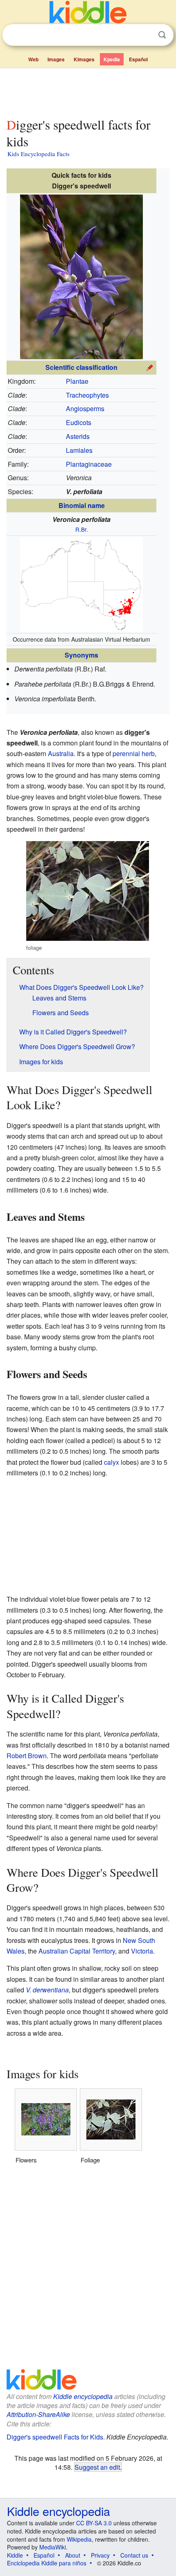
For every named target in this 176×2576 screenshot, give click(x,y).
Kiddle (15, 2555)
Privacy (100, 2555)
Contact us (134, 2555)
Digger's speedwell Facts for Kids (55, 2437)
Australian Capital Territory (77, 1951)
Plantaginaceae (89, 464)
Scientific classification (81, 367)
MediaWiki (53, 2547)
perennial (126, 753)
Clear (145, 35)
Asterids (78, 436)
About (73, 2555)
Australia (61, 753)
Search (162, 35)
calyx (112, 1462)
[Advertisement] (88, 91)
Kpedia (112, 59)
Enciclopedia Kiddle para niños (47, 2563)
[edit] (150, 366)
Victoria (142, 1951)
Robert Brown (27, 1756)
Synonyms (81, 655)
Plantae (77, 381)
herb (148, 753)
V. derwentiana (47, 1990)
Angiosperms (85, 408)
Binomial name (82, 505)
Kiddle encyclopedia (83, 2396)
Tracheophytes (87, 395)
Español (138, 59)
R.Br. (82, 529)
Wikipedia (79, 2539)
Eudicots (79, 422)
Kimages (84, 59)
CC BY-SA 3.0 (94, 2523)
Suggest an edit (97, 2467)
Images (56, 59)
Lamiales (79, 450)
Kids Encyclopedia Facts (38, 154)
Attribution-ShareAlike (38, 2414)
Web (33, 59)
